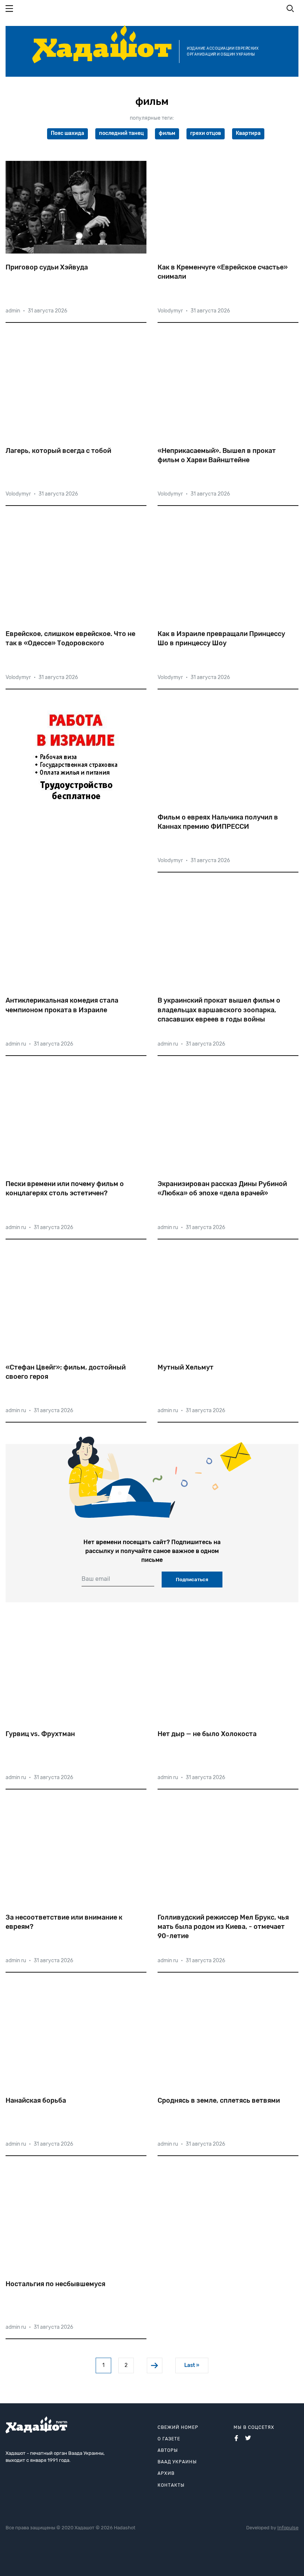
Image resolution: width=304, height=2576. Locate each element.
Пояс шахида (67, 133)
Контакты (171, 2485)
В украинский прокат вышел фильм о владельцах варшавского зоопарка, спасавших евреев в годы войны (219, 1010)
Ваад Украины (177, 2462)
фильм (167, 133)
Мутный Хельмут (186, 1367)
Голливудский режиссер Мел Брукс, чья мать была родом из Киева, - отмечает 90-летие (223, 1927)
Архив (166, 2473)
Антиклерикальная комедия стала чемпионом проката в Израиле (62, 1005)
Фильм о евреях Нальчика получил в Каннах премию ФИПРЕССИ (218, 822)
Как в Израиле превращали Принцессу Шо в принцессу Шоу (221, 638)
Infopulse (288, 2528)
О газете (169, 2439)
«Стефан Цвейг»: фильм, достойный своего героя (66, 1372)
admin (13, 311)
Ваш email (96, 1579)
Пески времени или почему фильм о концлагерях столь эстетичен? (65, 1188)
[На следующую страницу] (155, 2365)
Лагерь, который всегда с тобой (58, 451)
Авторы (168, 2450)
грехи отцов (206, 133)
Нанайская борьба (36, 2100)
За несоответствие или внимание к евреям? (64, 1922)
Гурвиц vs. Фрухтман (40, 1734)
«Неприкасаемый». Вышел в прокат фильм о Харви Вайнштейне (217, 455)
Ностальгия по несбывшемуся (55, 2284)
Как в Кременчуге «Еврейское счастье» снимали (223, 272)
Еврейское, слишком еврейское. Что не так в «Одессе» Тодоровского (70, 638)
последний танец (121, 133)
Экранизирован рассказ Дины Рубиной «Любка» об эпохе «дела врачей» (222, 1188)
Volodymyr (170, 311)
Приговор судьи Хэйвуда (47, 267)
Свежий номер (178, 2427)
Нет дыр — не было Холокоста (207, 1734)
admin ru (16, 1044)
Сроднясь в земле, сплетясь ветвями (219, 2100)
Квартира (248, 133)
